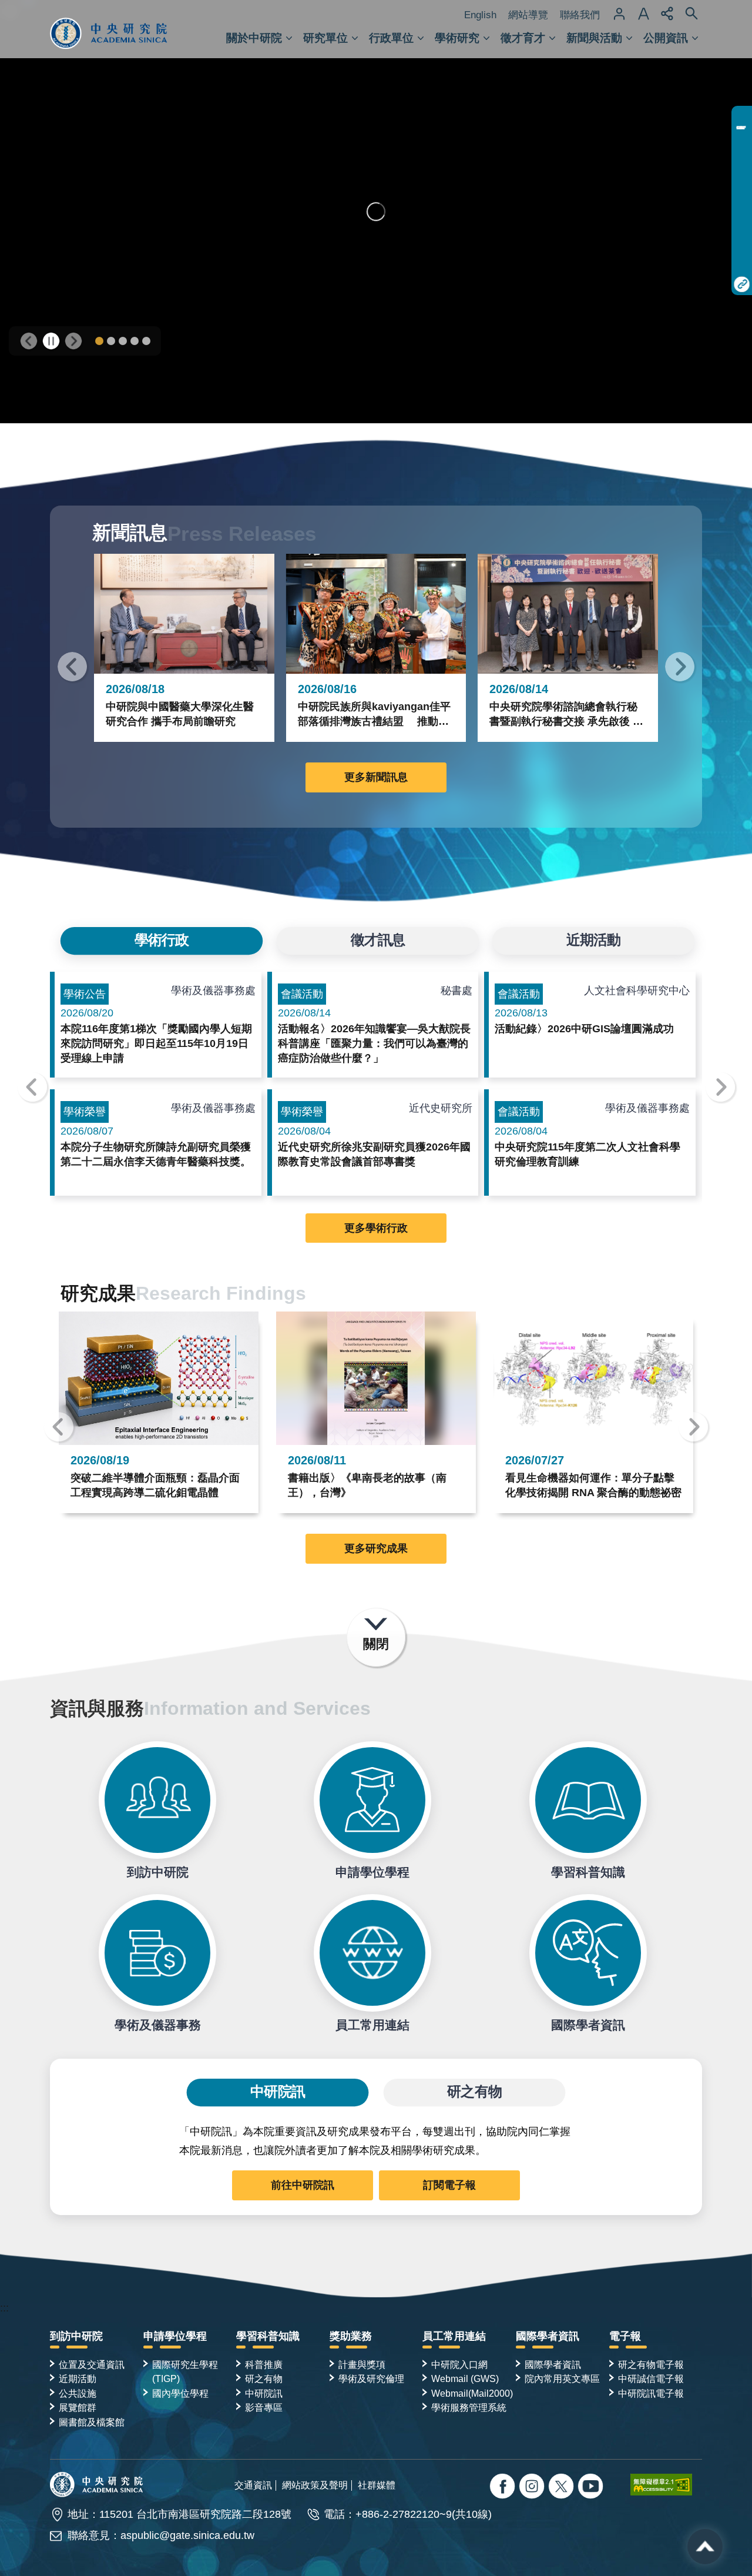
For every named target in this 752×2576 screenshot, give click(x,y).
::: (4, 2308)
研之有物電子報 (651, 2364)
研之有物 (264, 2378)
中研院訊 (264, 2393)
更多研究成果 (376, 1548)
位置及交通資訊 (92, 2364)
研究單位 (325, 38)
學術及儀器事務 (157, 1953)
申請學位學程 (372, 1800)
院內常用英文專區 (562, 2378)
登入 (619, 14)
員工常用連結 (372, 1953)
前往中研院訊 (303, 2185)
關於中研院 (254, 38)
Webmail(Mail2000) (472, 2393)
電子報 (625, 2336)
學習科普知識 (588, 1800)
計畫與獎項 (362, 2364)
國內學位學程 (180, 2393)
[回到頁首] (705, 2547)
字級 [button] (643, 14)
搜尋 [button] (691, 14)
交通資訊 (253, 2485)
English (480, 15)
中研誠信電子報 (651, 2378)
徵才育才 (523, 38)
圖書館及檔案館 (92, 2422)
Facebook (504, 2488)
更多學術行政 (376, 1228)
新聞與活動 (594, 38)
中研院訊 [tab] (277, 2092)
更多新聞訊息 (376, 777)
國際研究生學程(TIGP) (185, 2371)
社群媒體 (377, 2485)
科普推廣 (264, 2364)
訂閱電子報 (449, 2185)
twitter (533, 2488)
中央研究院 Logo (109, 29)
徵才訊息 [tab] (377, 941)
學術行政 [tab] (162, 941)
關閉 (376, 1644)
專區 (742, 118)
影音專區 (264, 2407)
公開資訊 (666, 38)
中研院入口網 (459, 2364)
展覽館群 (78, 2407)
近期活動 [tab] (593, 941)
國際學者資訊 (588, 1953)
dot (99, 341)
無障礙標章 (666, 2484)
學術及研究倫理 (371, 2378)
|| (51, 341)
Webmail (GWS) (465, 2378)
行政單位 (391, 38)
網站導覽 (528, 15)
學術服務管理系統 (469, 2407)
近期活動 (78, 2378)
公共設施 (78, 2393)
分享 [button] (667, 14)
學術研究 (457, 38)
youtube (592, 2488)
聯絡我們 (580, 15)
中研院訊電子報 (651, 2393)
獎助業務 (351, 2336)
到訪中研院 (157, 1800)
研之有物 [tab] (474, 2092)
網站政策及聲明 (315, 2485)
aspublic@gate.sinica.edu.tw (187, 2535)
